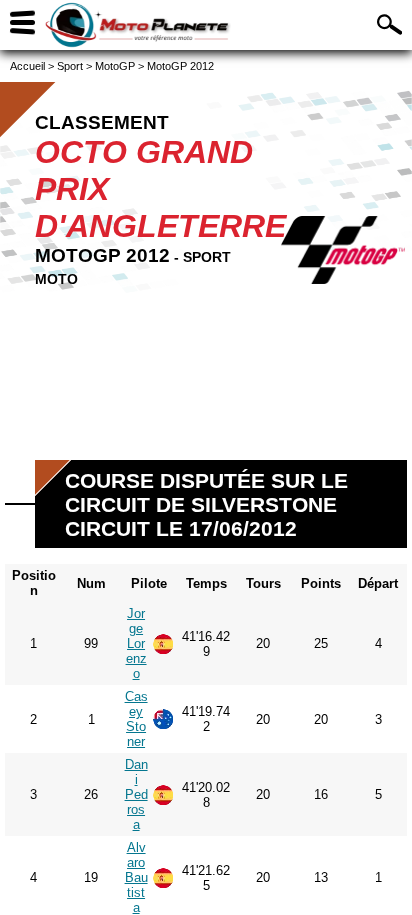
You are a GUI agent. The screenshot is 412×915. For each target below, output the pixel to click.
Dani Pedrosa (136, 794)
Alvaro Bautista (136, 877)
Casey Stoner (136, 719)
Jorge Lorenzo (136, 643)
